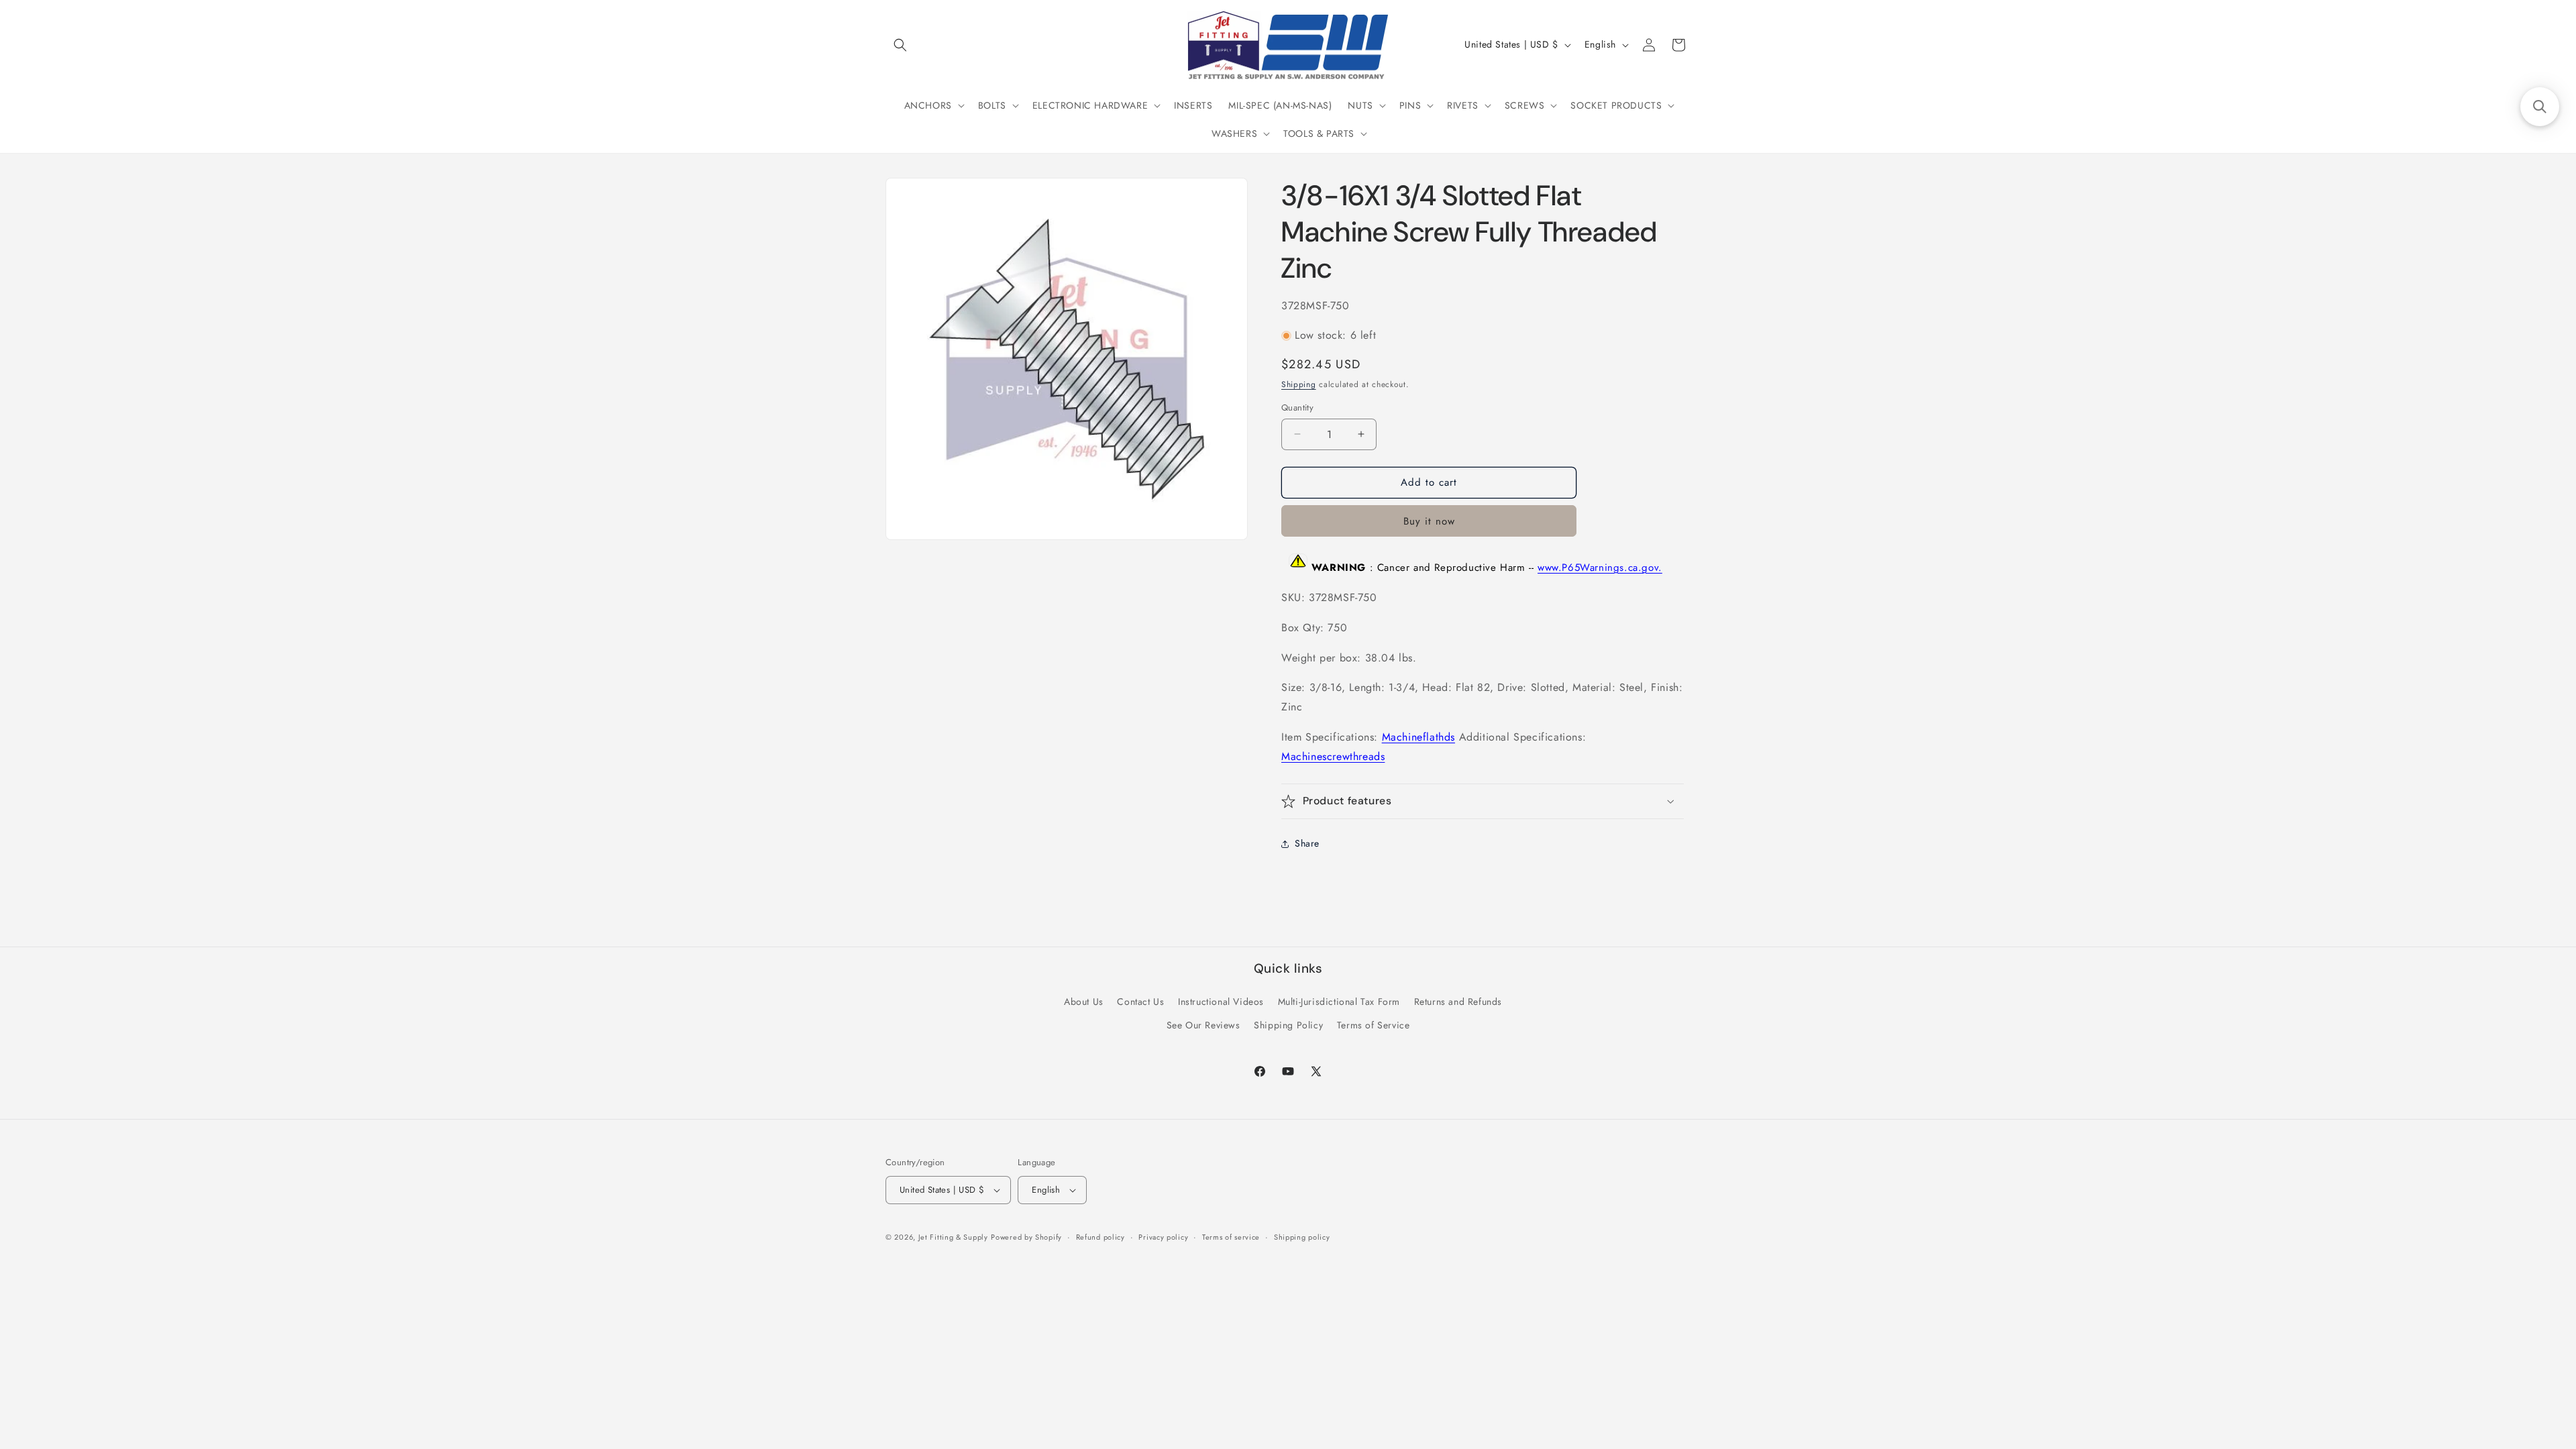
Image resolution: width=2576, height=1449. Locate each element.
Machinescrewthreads (1333, 756)
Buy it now (1429, 521)
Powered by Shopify (1026, 1237)
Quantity (1297, 408)
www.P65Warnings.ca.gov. (1600, 568)
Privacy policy (1163, 1237)
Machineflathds (1418, 737)
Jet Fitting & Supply (953, 1237)
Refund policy (1101, 1237)
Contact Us (1140, 1002)
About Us (1084, 1002)
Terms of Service (1374, 1025)
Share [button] (1307, 843)
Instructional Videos (1221, 1002)
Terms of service (1231, 1237)
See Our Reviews (1203, 1025)
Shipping (1299, 384)
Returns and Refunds (1458, 1002)
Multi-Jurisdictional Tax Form (1339, 1002)
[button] (900, 45)
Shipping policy (1302, 1237)
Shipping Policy (1288, 1025)
